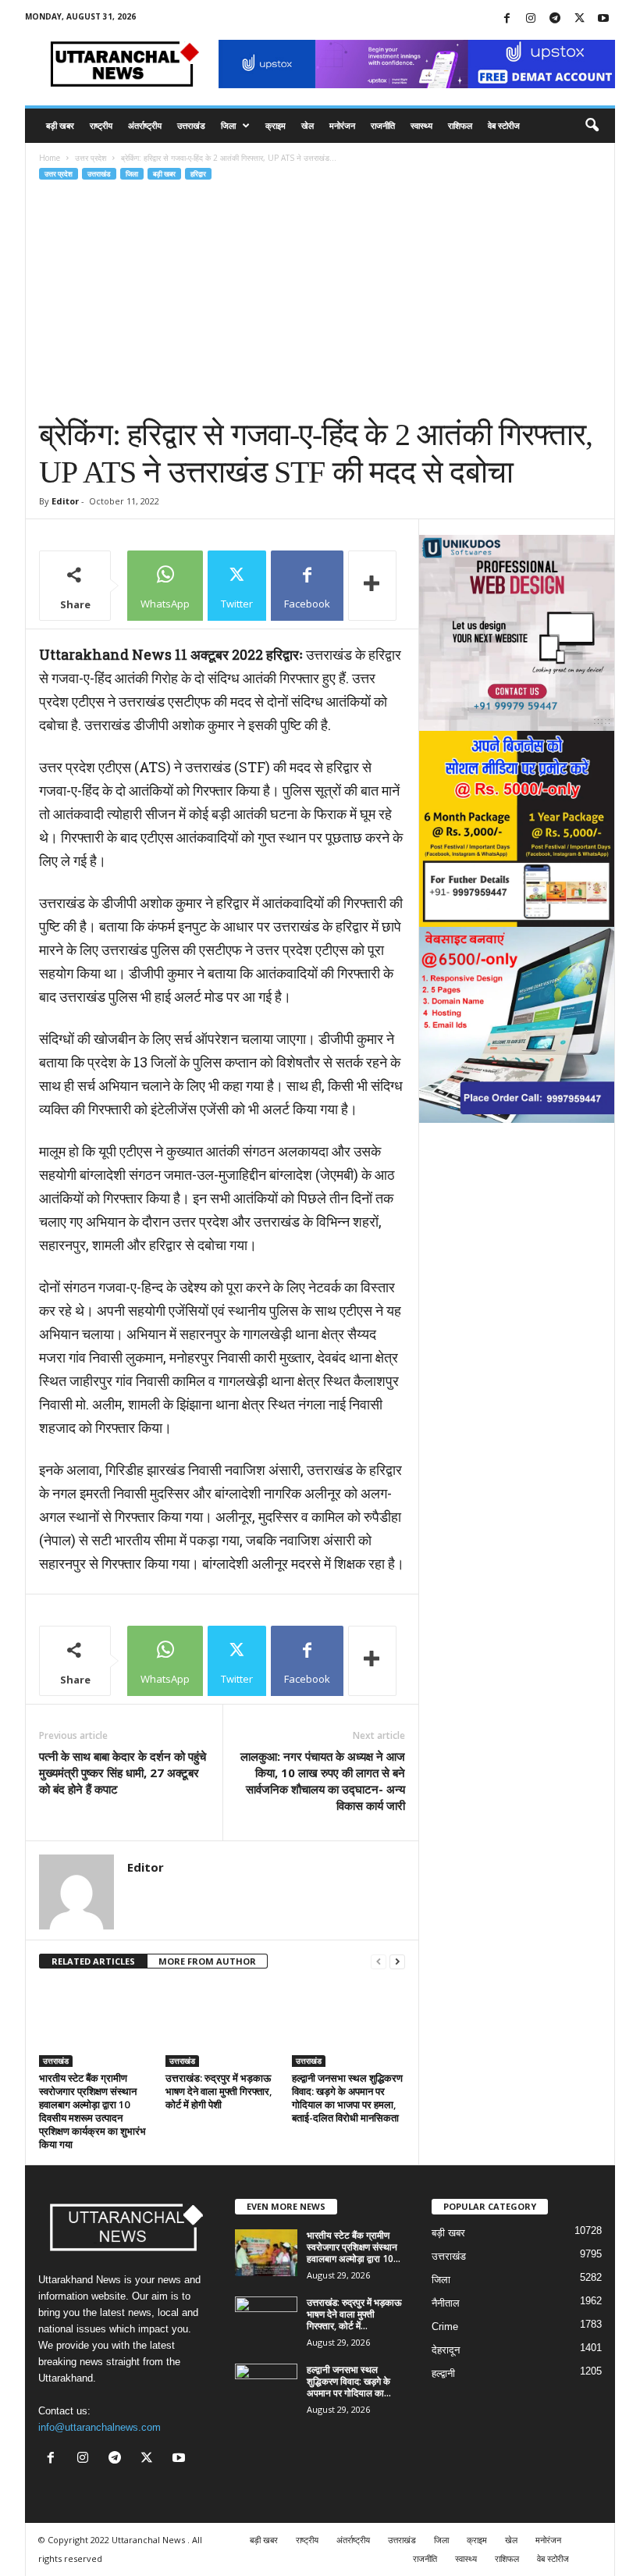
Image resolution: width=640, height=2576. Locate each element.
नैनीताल (446, 2303)
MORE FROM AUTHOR (207, 1961)
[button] (592, 126)
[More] (372, 586)
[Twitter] (579, 19)
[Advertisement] (320, 299)
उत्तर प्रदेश (91, 158)
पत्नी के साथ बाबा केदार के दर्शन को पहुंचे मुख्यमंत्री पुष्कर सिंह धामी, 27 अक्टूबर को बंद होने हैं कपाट (123, 1773)
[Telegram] (555, 19)
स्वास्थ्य (421, 125)
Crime (445, 2327)
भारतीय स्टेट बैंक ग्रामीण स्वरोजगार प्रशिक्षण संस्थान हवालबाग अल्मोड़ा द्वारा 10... (354, 2247)
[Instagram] (531, 19)
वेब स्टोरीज (504, 125)
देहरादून (446, 2350)
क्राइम (276, 125)
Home (50, 158)
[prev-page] (379, 1962)
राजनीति (383, 125)
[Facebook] (507, 19)
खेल (308, 125)
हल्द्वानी (443, 2373)
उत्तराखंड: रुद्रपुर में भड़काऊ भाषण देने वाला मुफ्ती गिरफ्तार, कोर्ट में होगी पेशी (219, 2091)
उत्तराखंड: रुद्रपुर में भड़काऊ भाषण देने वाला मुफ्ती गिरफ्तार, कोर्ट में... (354, 2314)
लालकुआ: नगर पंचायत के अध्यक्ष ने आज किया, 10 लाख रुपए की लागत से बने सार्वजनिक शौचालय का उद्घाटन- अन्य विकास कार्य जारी (323, 1781)
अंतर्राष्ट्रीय (145, 125)
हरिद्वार (198, 174)
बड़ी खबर (60, 125)
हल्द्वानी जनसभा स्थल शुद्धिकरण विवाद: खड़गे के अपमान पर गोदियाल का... (349, 2381)
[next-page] (397, 1962)
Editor (65, 501)
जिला (228, 125)
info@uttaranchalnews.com (100, 2427)
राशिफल (460, 125)
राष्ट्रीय (101, 125)
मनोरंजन (342, 125)
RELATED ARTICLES (93, 1961)
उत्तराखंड (191, 125)
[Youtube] (603, 19)
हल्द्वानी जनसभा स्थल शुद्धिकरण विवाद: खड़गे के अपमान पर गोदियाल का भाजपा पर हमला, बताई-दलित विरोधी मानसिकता (347, 2098)
